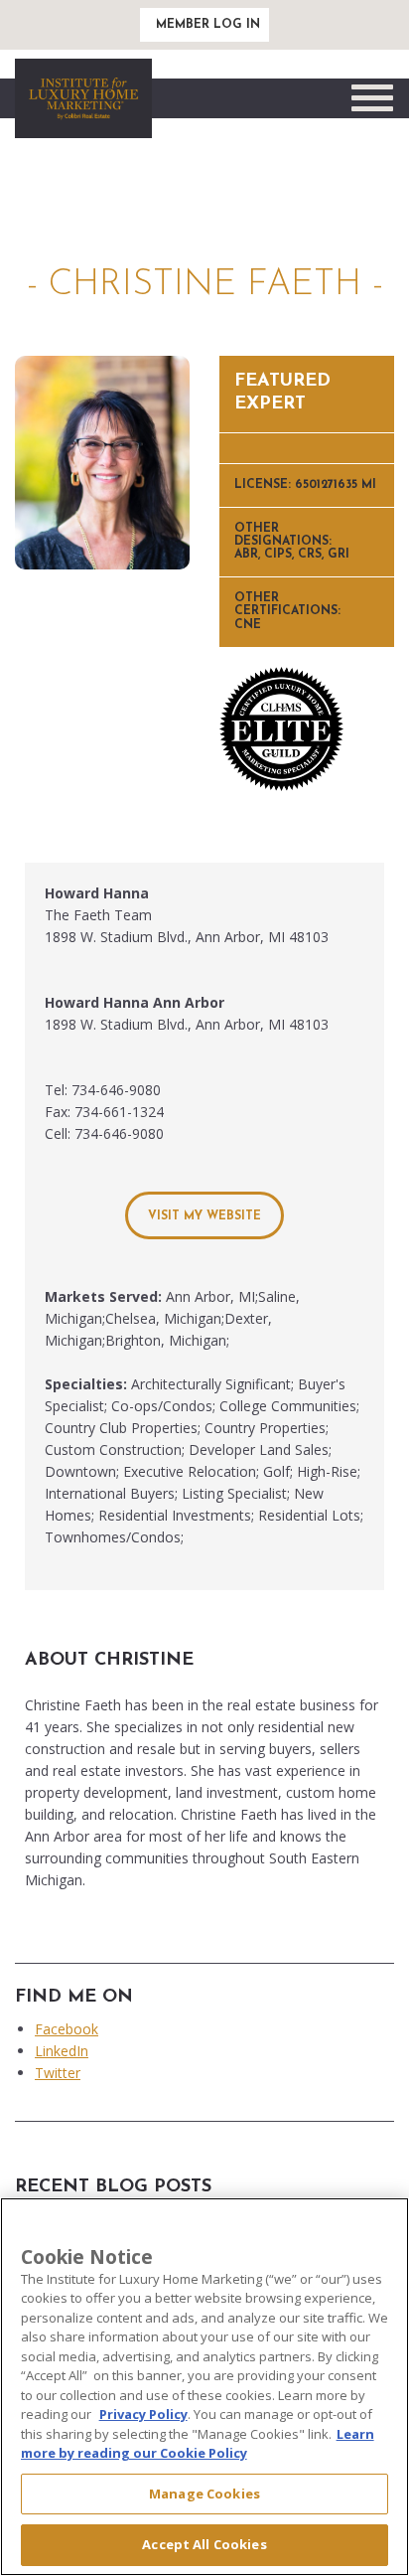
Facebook (67, 2029)
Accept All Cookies (204, 2544)
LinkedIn (62, 2051)
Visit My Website (204, 1216)
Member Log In (208, 25)
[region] (204, 2387)
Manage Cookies (204, 2494)
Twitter (58, 2073)
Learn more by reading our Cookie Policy (198, 2444)
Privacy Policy (143, 2414)
